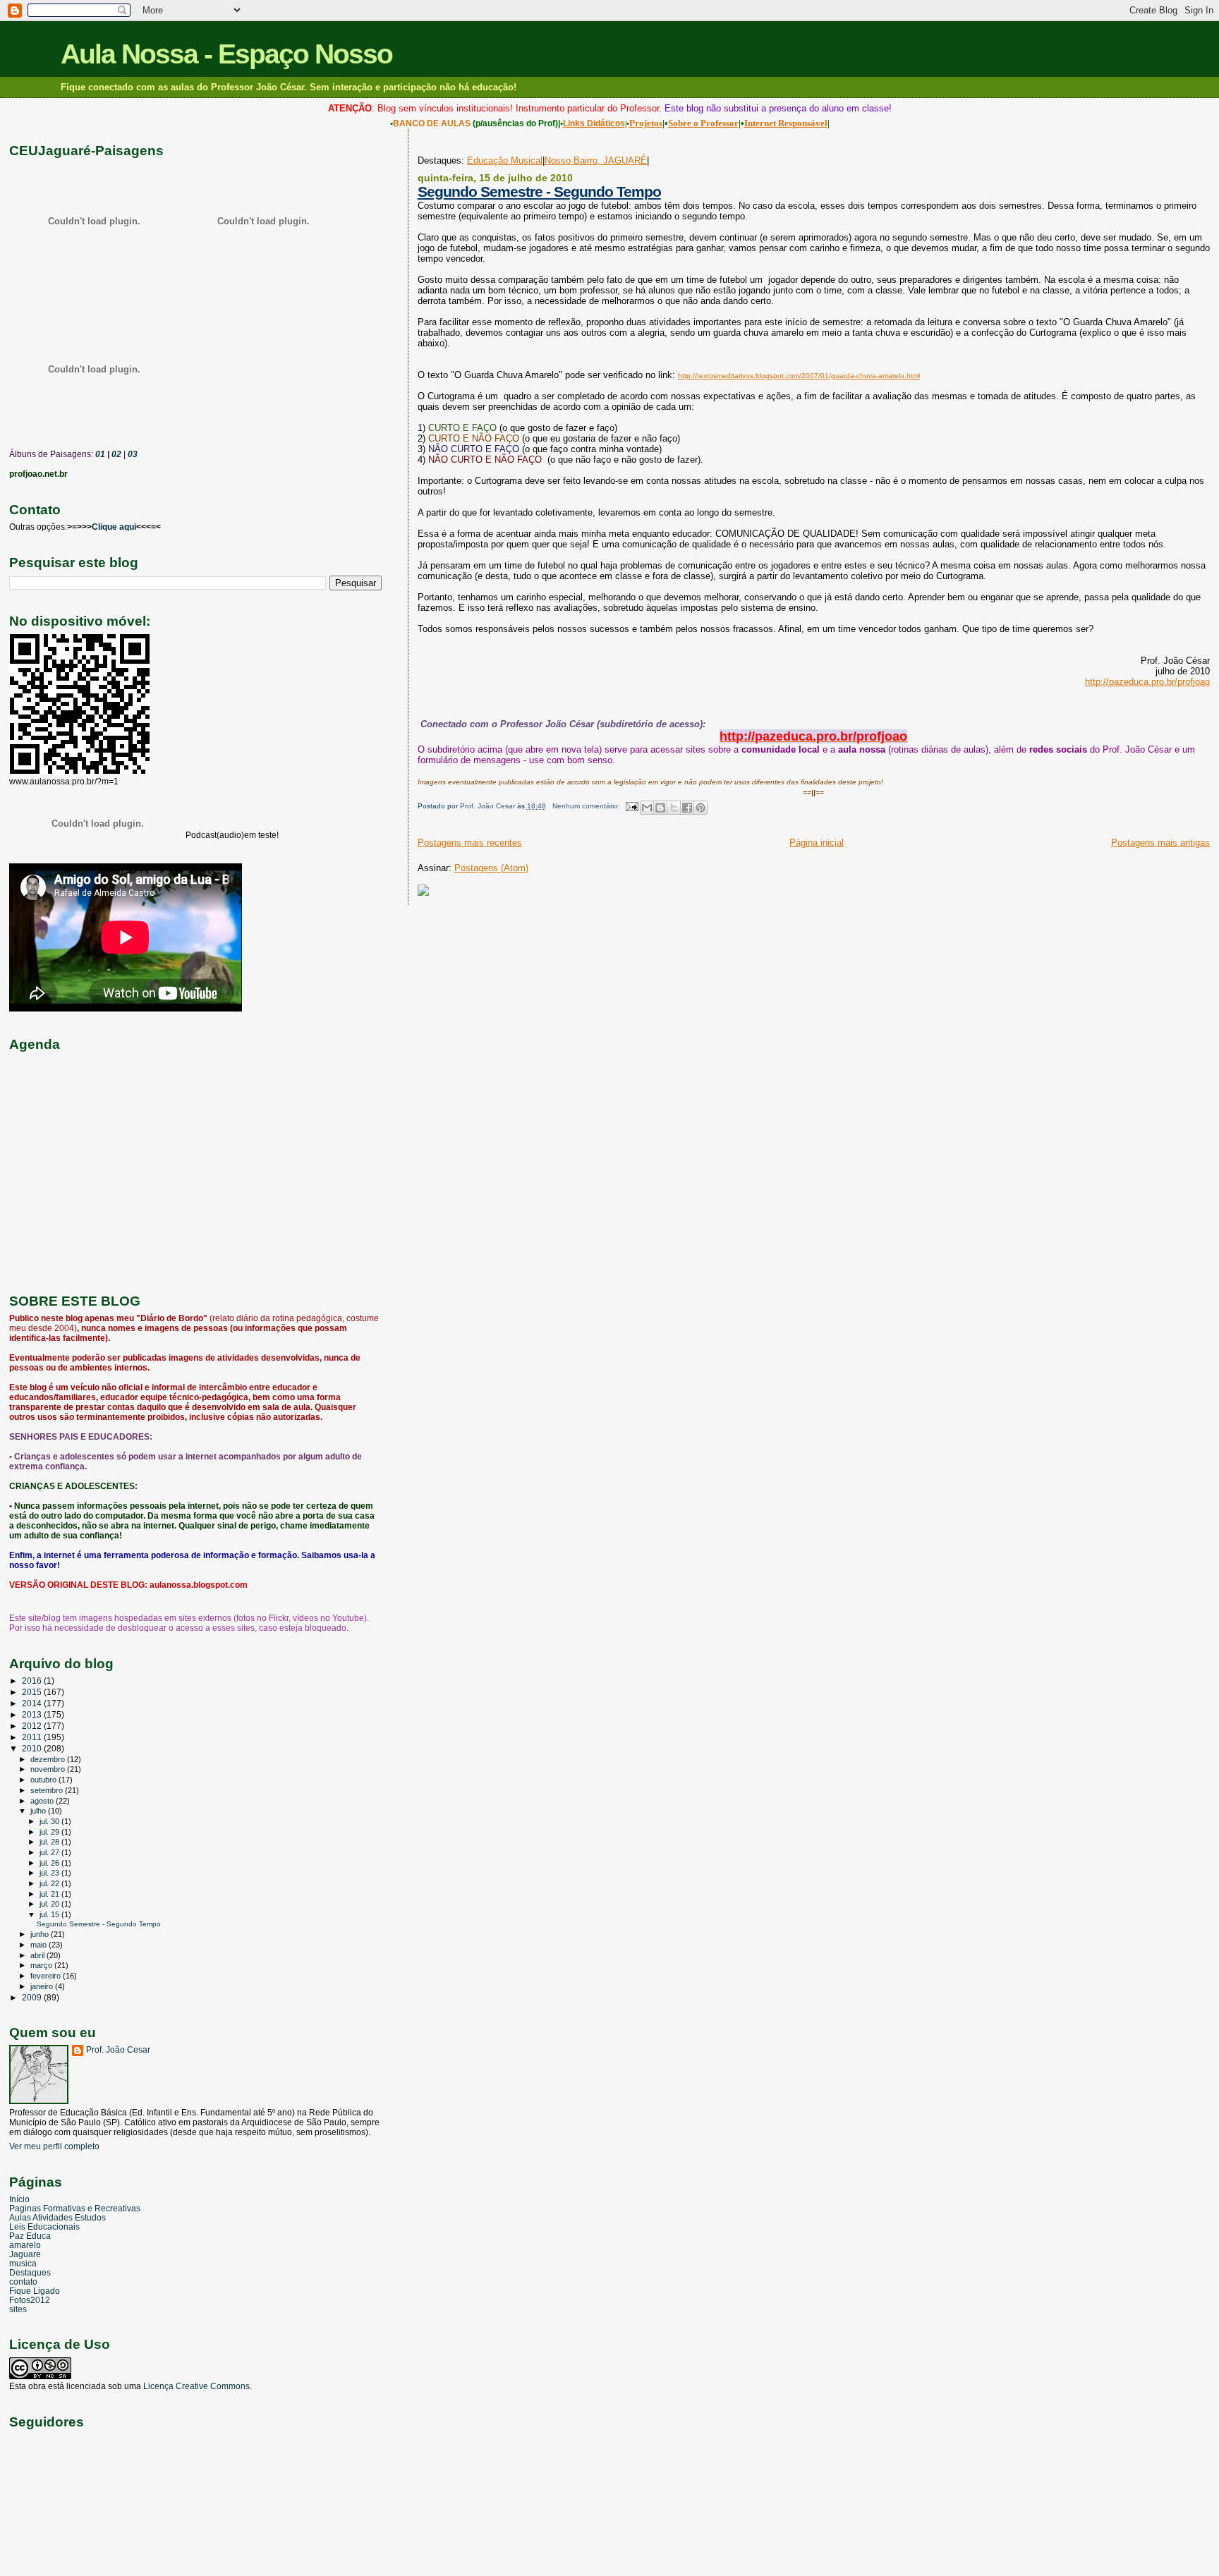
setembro (48, 1790)
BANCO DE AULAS (432, 123)
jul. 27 (50, 1852)
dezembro (49, 1759)
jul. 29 (50, 1832)
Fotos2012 (30, 2300)
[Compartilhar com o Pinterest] (701, 808)
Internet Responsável (786, 123)
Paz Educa (30, 2236)
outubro (44, 1780)
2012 (33, 1726)
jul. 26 (50, 1863)
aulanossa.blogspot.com (199, 1585)
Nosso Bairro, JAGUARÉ (596, 160)
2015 (33, 1692)
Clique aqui (114, 527)
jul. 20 (50, 1904)
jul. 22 (50, 1883)
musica (23, 2263)
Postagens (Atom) (491, 868)
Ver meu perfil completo (54, 2146)
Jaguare (25, 2254)
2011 (33, 1737)
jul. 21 (50, 1894)
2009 (33, 1997)
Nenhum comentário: (587, 806)
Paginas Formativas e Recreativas (75, 2208)
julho (39, 1811)
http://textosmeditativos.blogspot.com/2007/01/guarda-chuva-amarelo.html (799, 376)
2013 (33, 1714)
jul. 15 (50, 1914)
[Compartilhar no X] (674, 808)
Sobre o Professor (703, 123)
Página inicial (817, 843)
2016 (33, 1681)
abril (38, 1955)
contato (23, 2282)
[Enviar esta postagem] (631, 806)
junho (41, 1934)
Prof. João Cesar (118, 2050)
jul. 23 (50, 1873)
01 (99, 454)
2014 (33, 1703)
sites (18, 2309)
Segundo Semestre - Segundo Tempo (539, 192)
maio (40, 1945)
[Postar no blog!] (660, 808)
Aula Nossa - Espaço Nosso (226, 54)
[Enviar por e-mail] (647, 808)
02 (115, 454)
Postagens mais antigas (1160, 843)
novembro (49, 1769)
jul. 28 (50, 1842)
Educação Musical (505, 160)
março (42, 1965)
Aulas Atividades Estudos (57, 2217)
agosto (43, 1801)
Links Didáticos (594, 123)
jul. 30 (50, 1821)
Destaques (30, 2272)
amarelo (25, 2245)
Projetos (646, 123)
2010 (33, 1748)
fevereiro (47, 1976)
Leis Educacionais (44, 2226)
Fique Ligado (35, 2291)
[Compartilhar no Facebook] (687, 808)
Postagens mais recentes (470, 843)
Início (19, 2199)
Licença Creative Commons (196, 2386)
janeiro (43, 1986)
